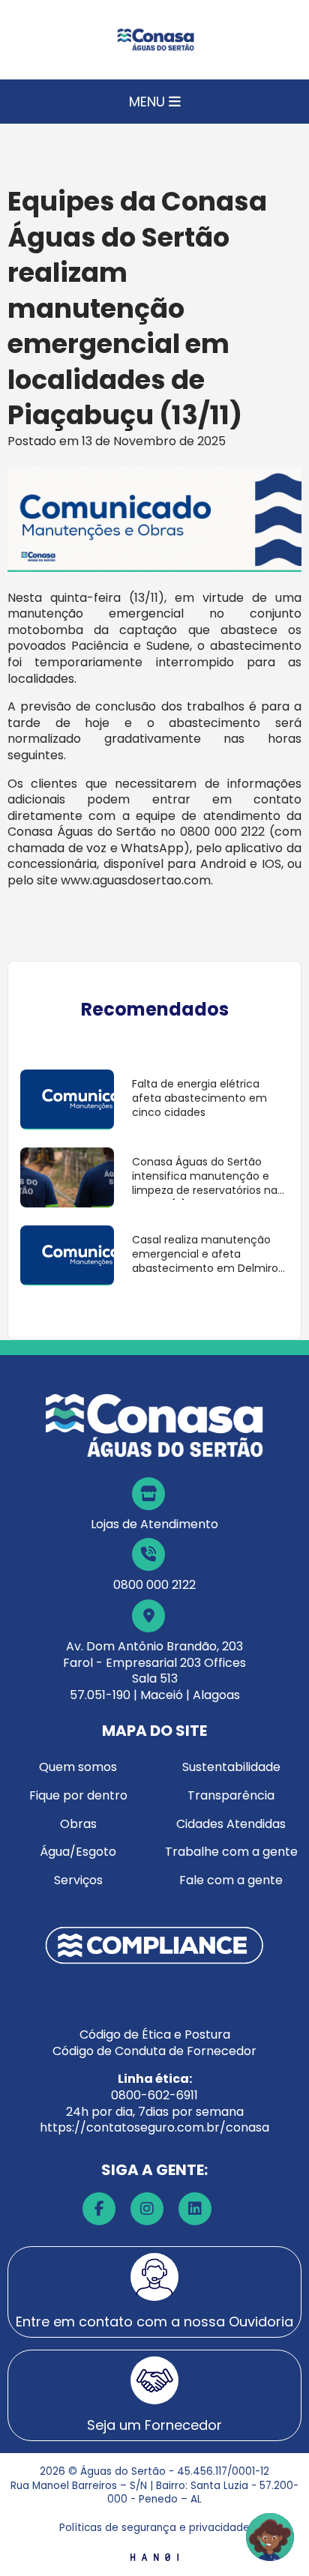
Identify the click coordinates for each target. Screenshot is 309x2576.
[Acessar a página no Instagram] (147, 2209)
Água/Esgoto (78, 1852)
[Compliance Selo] (154, 1945)
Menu (149, 102)
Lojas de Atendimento (154, 1524)
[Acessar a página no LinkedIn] (195, 2209)
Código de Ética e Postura (155, 2034)
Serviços (78, 1880)
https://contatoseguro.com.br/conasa (154, 2127)
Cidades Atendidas (231, 1824)
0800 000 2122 (154, 1585)
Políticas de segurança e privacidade (154, 2528)
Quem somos (78, 1767)
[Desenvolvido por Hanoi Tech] (154, 2556)
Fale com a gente (231, 1880)
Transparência (231, 1795)
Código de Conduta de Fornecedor (154, 2051)
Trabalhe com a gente (231, 1852)
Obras (78, 1824)
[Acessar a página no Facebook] (99, 2209)
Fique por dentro (78, 1795)
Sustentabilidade (231, 1767)
